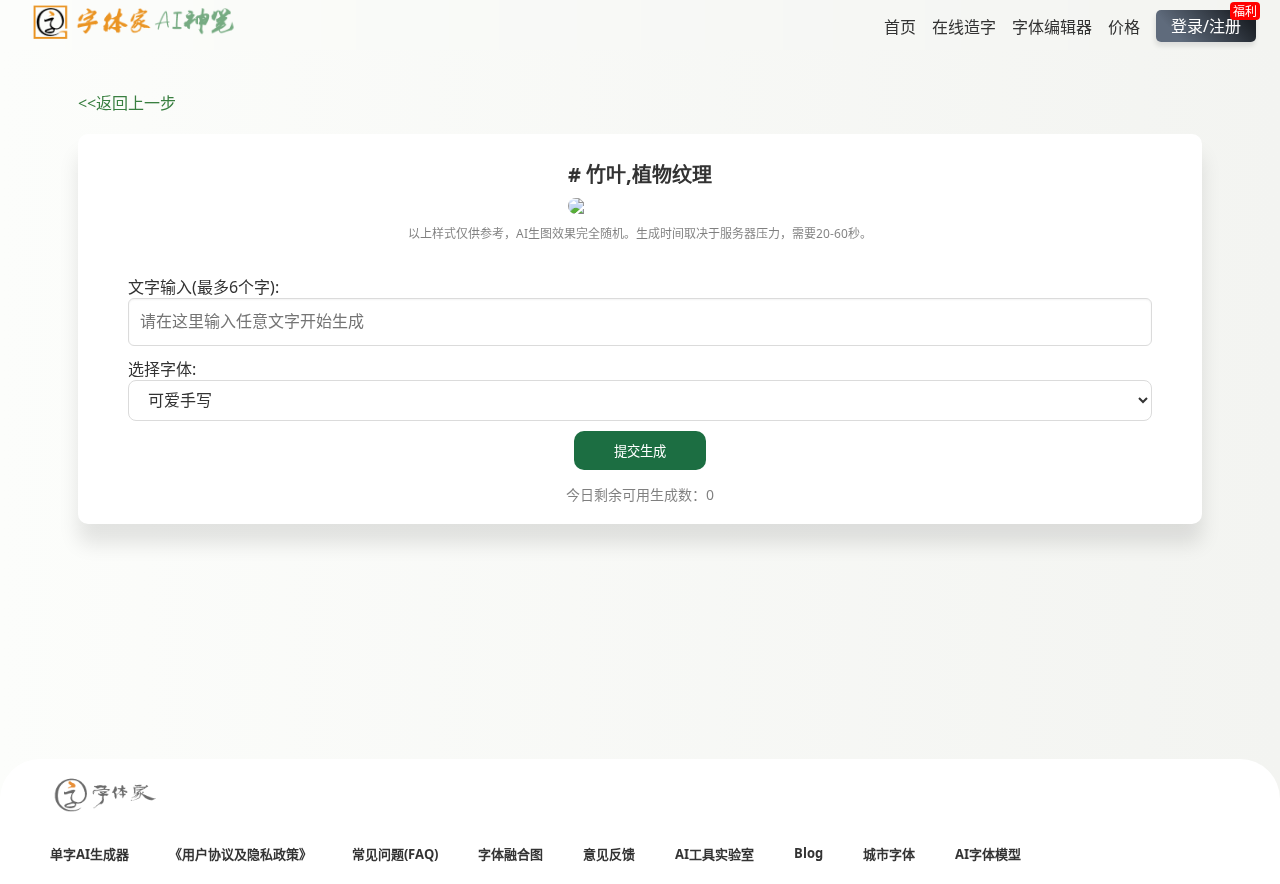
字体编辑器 (1052, 26)
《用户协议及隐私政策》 (240, 854)
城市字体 (889, 854)
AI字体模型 (988, 854)
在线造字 (964, 26)
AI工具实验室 (714, 854)
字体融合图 (510, 854)
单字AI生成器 (89, 854)
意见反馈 (609, 854)
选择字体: (162, 369)
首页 (900, 26)
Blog (808, 853)
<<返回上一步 (127, 103)
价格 (1124, 26)
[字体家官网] (106, 796)
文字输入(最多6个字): (203, 287)
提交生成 (640, 451)
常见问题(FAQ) (395, 854)
